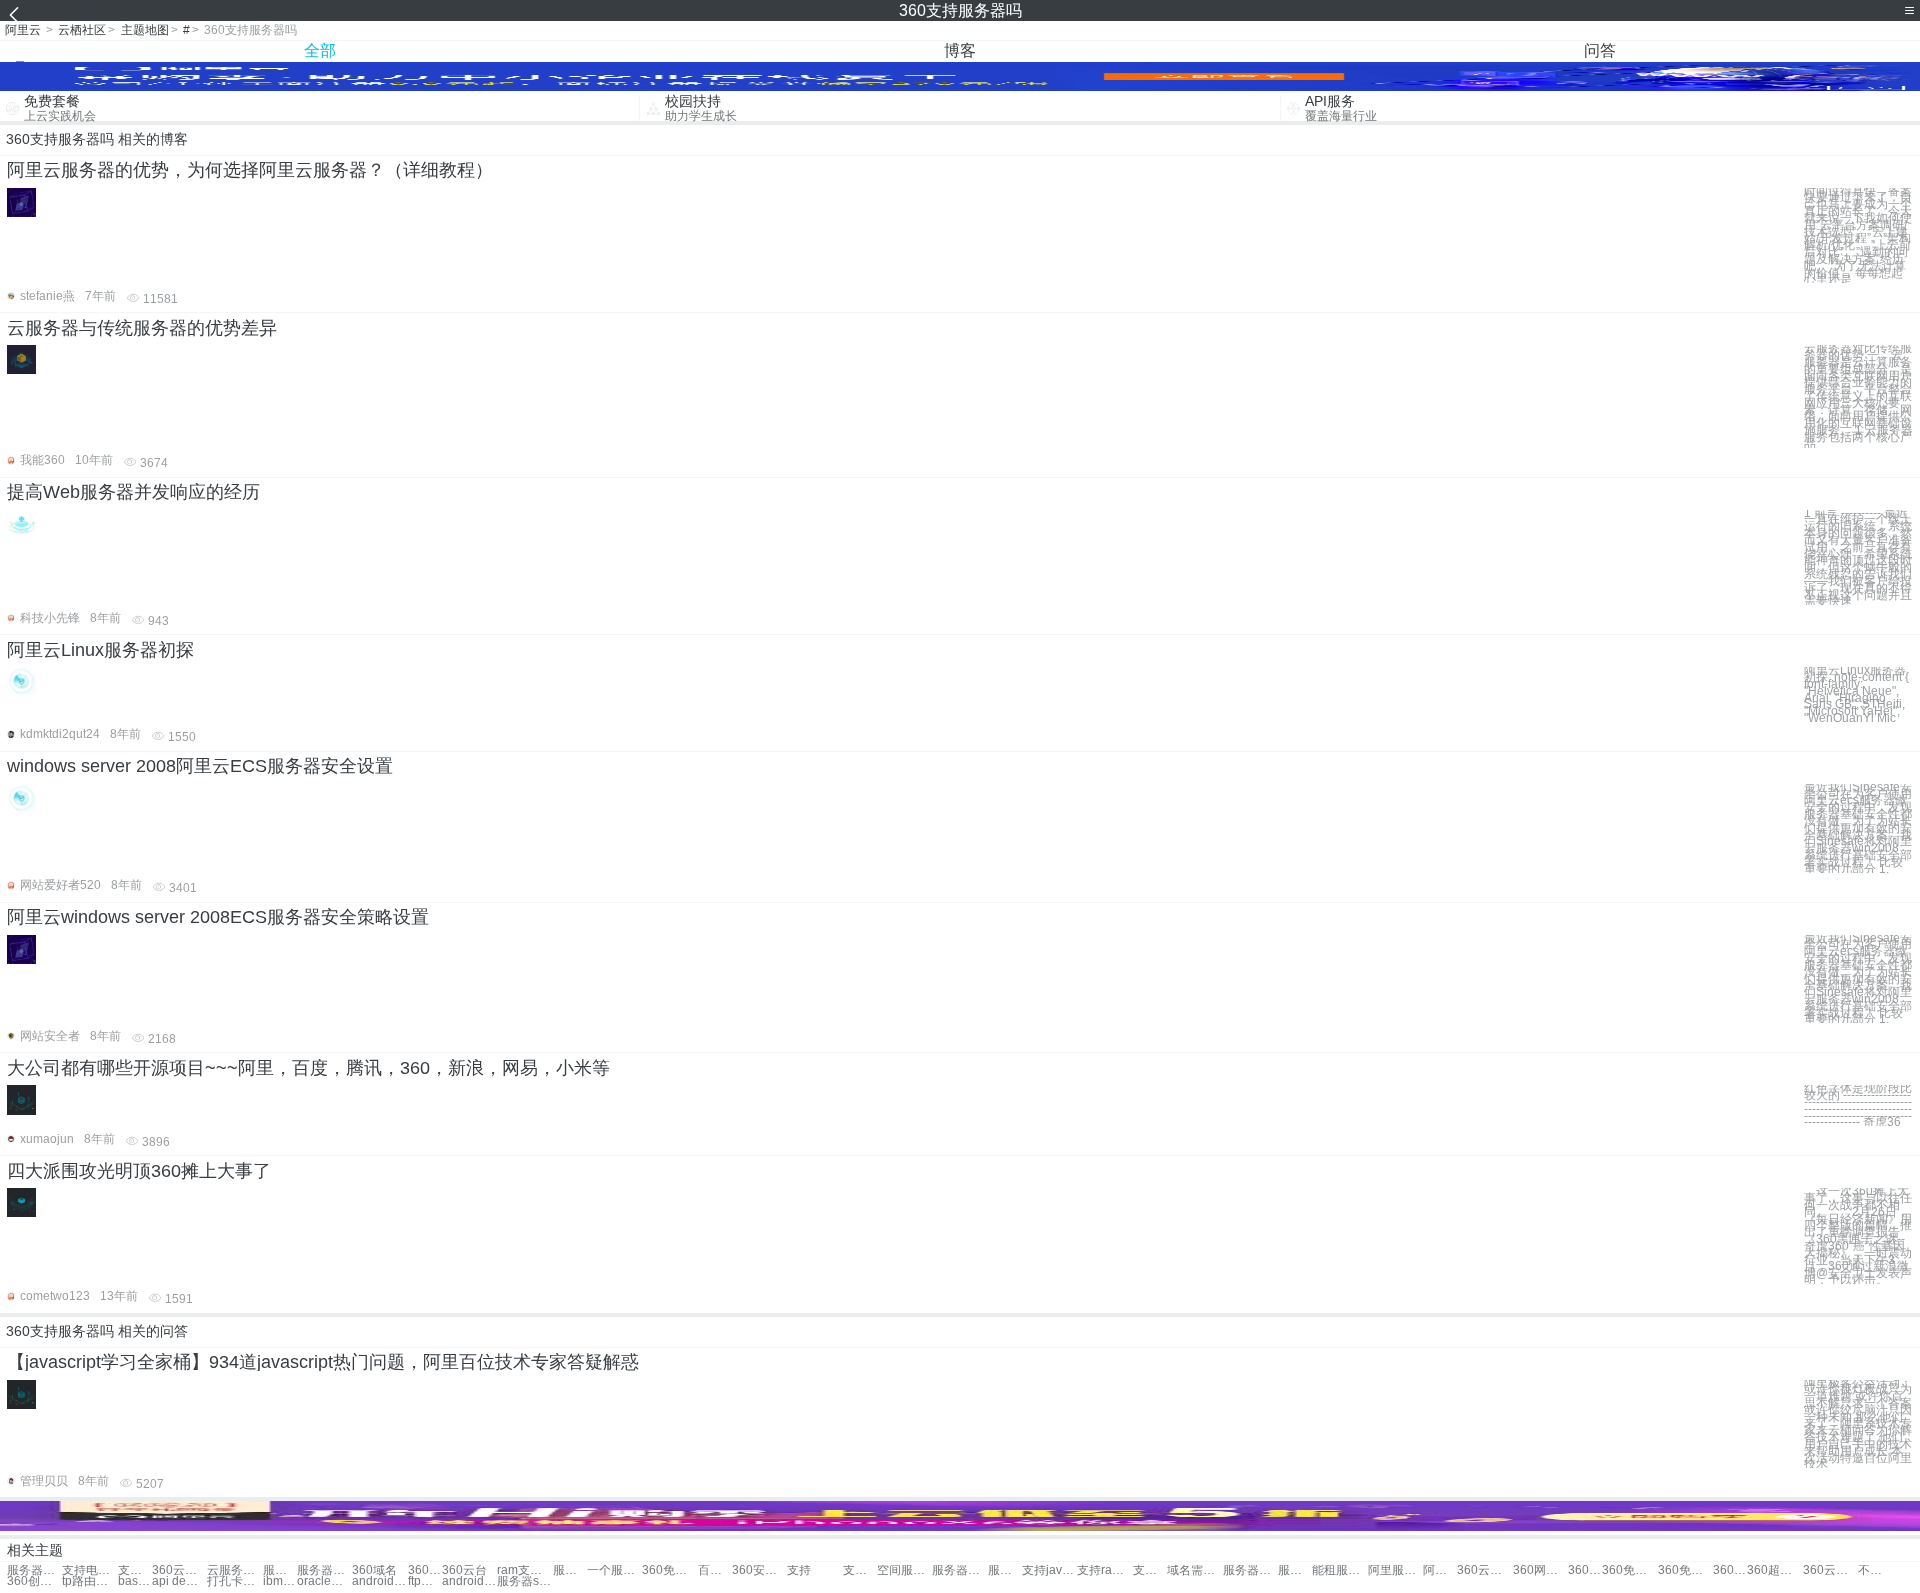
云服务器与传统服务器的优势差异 (142, 328)
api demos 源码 (179, 1581)
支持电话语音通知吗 (89, 1570)
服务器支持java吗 (34, 1570)
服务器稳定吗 (959, 1570)
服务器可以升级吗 (1295, 1570)
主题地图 (145, 30)
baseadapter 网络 (135, 1581)
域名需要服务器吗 (1194, 1570)
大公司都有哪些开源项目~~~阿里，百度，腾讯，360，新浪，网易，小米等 (308, 1068)
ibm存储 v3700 (280, 1581)
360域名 (374, 1570)
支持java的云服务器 (1049, 1570)
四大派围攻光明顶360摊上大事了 (139, 1171)
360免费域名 (1730, 1570)
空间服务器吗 (904, 1570)
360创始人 (34, 1581)
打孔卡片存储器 (234, 1581)
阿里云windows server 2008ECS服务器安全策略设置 (218, 917)
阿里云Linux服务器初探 (100, 650)
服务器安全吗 (1005, 1570)
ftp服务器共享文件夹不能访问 (425, 1581)
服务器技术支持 (324, 1570)
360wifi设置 (1585, 1570)
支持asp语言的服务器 (860, 1570)
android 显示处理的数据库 (379, 1581)
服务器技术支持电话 (570, 1570)
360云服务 (179, 1570)
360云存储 (1484, 1570)
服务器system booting (524, 1581)
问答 (1600, 50)
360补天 (425, 1570)
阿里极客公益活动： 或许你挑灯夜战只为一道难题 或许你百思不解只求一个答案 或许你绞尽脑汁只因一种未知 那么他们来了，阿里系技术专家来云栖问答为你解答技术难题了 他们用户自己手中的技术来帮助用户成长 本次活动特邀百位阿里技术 (1858, 1424)
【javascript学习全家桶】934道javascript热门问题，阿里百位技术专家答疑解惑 (323, 1362)
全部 (320, 50)
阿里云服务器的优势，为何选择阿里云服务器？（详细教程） (250, 170)
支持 (799, 1570)
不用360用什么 (1875, 1570)
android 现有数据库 (469, 1581)
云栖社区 (82, 30)
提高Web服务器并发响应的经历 (133, 492)
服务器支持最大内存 (280, 1570)
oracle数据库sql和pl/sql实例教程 (324, 1581)
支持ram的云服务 (1104, 1570)
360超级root (1774, 1570)
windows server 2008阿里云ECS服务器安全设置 (200, 766)
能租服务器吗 (1339, 1570)
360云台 (464, 1570)
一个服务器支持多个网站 (614, 1570)
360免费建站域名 (1629, 1570)
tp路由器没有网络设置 (89, 1581)
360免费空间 (1685, 1570)
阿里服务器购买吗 (1395, 1570)
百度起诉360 (715, 1570)
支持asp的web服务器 (1150, 1570)
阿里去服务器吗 (1440, 1570)
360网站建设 (1540, 1570)
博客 (960, 50)
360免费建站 (669, 1570)
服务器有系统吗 (1250, 1570)
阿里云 (23, 30)
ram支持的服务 (524, 1570)
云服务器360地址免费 (234, 1570)
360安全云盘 (759, 1570)
